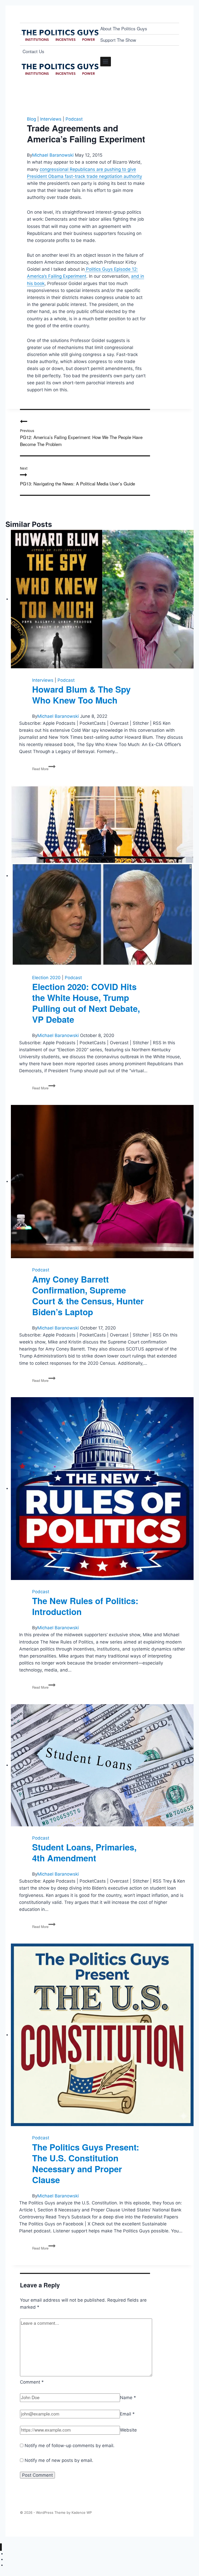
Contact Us (33, 51)
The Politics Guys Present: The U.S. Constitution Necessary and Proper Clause (86, 2163)
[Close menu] (1, 2547)
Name (128, 2398)
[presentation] (102, 599)
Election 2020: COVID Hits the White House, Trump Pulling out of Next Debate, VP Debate (86, 1003)
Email (127, 2414)
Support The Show (118, 40)
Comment (32, 2382)
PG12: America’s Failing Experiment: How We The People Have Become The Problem (81, 438)
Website (128, 2430)
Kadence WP (82, 2512)
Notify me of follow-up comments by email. (70, 2446)
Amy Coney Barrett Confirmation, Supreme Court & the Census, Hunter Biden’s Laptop (88, 1295)
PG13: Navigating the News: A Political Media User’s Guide (77, 476)
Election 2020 (46, 978)
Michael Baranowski (53, 155)
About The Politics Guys (124, 28)
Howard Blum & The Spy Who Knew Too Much (81, 695)
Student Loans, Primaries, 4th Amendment (84, 1852)
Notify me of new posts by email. (59, 2460)
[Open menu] (106, 62)
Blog (31, 119)
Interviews (51, 119)
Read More (44, 769)
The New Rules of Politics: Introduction (85, 1606)
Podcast (74, 119)
